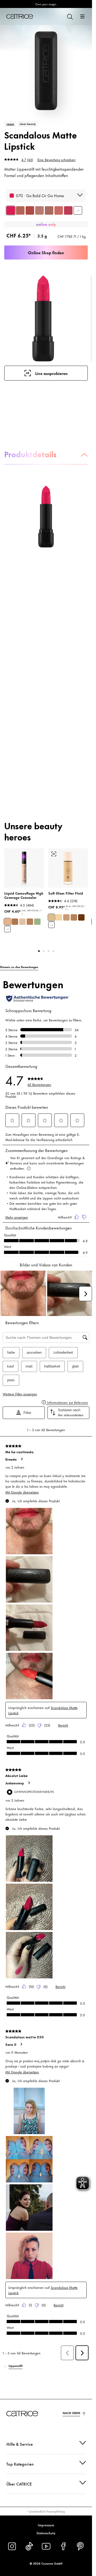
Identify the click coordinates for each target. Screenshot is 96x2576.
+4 (51, 925)
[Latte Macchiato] (15, 922)
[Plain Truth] (39, 210)
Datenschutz (46, 2533)
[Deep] (81, 917)
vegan (10, 124)
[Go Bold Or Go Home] (11, 210)
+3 (78, 210)
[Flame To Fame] (30, 210)
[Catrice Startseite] (20, 16)
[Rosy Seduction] (59, 210)
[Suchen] (70, 16)
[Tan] (74, 917)
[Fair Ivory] (22, 922)
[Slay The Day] (20, 210)
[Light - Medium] (51, 917)
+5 (7, 929)
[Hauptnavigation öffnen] (82, 16)
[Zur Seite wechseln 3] (49, 951)
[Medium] (66, 917)
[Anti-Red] (37, 922)
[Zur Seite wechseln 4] (53, 951)
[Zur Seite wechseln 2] (44, 951)
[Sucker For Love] (68, 210)
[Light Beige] (7, 922)
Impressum (46, 2525)
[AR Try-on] (54, 854)
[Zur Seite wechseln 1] (39, 951)
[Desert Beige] (30, 922)
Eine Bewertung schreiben (56, 159)
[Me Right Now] (49, 210)
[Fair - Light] (59, 917)
